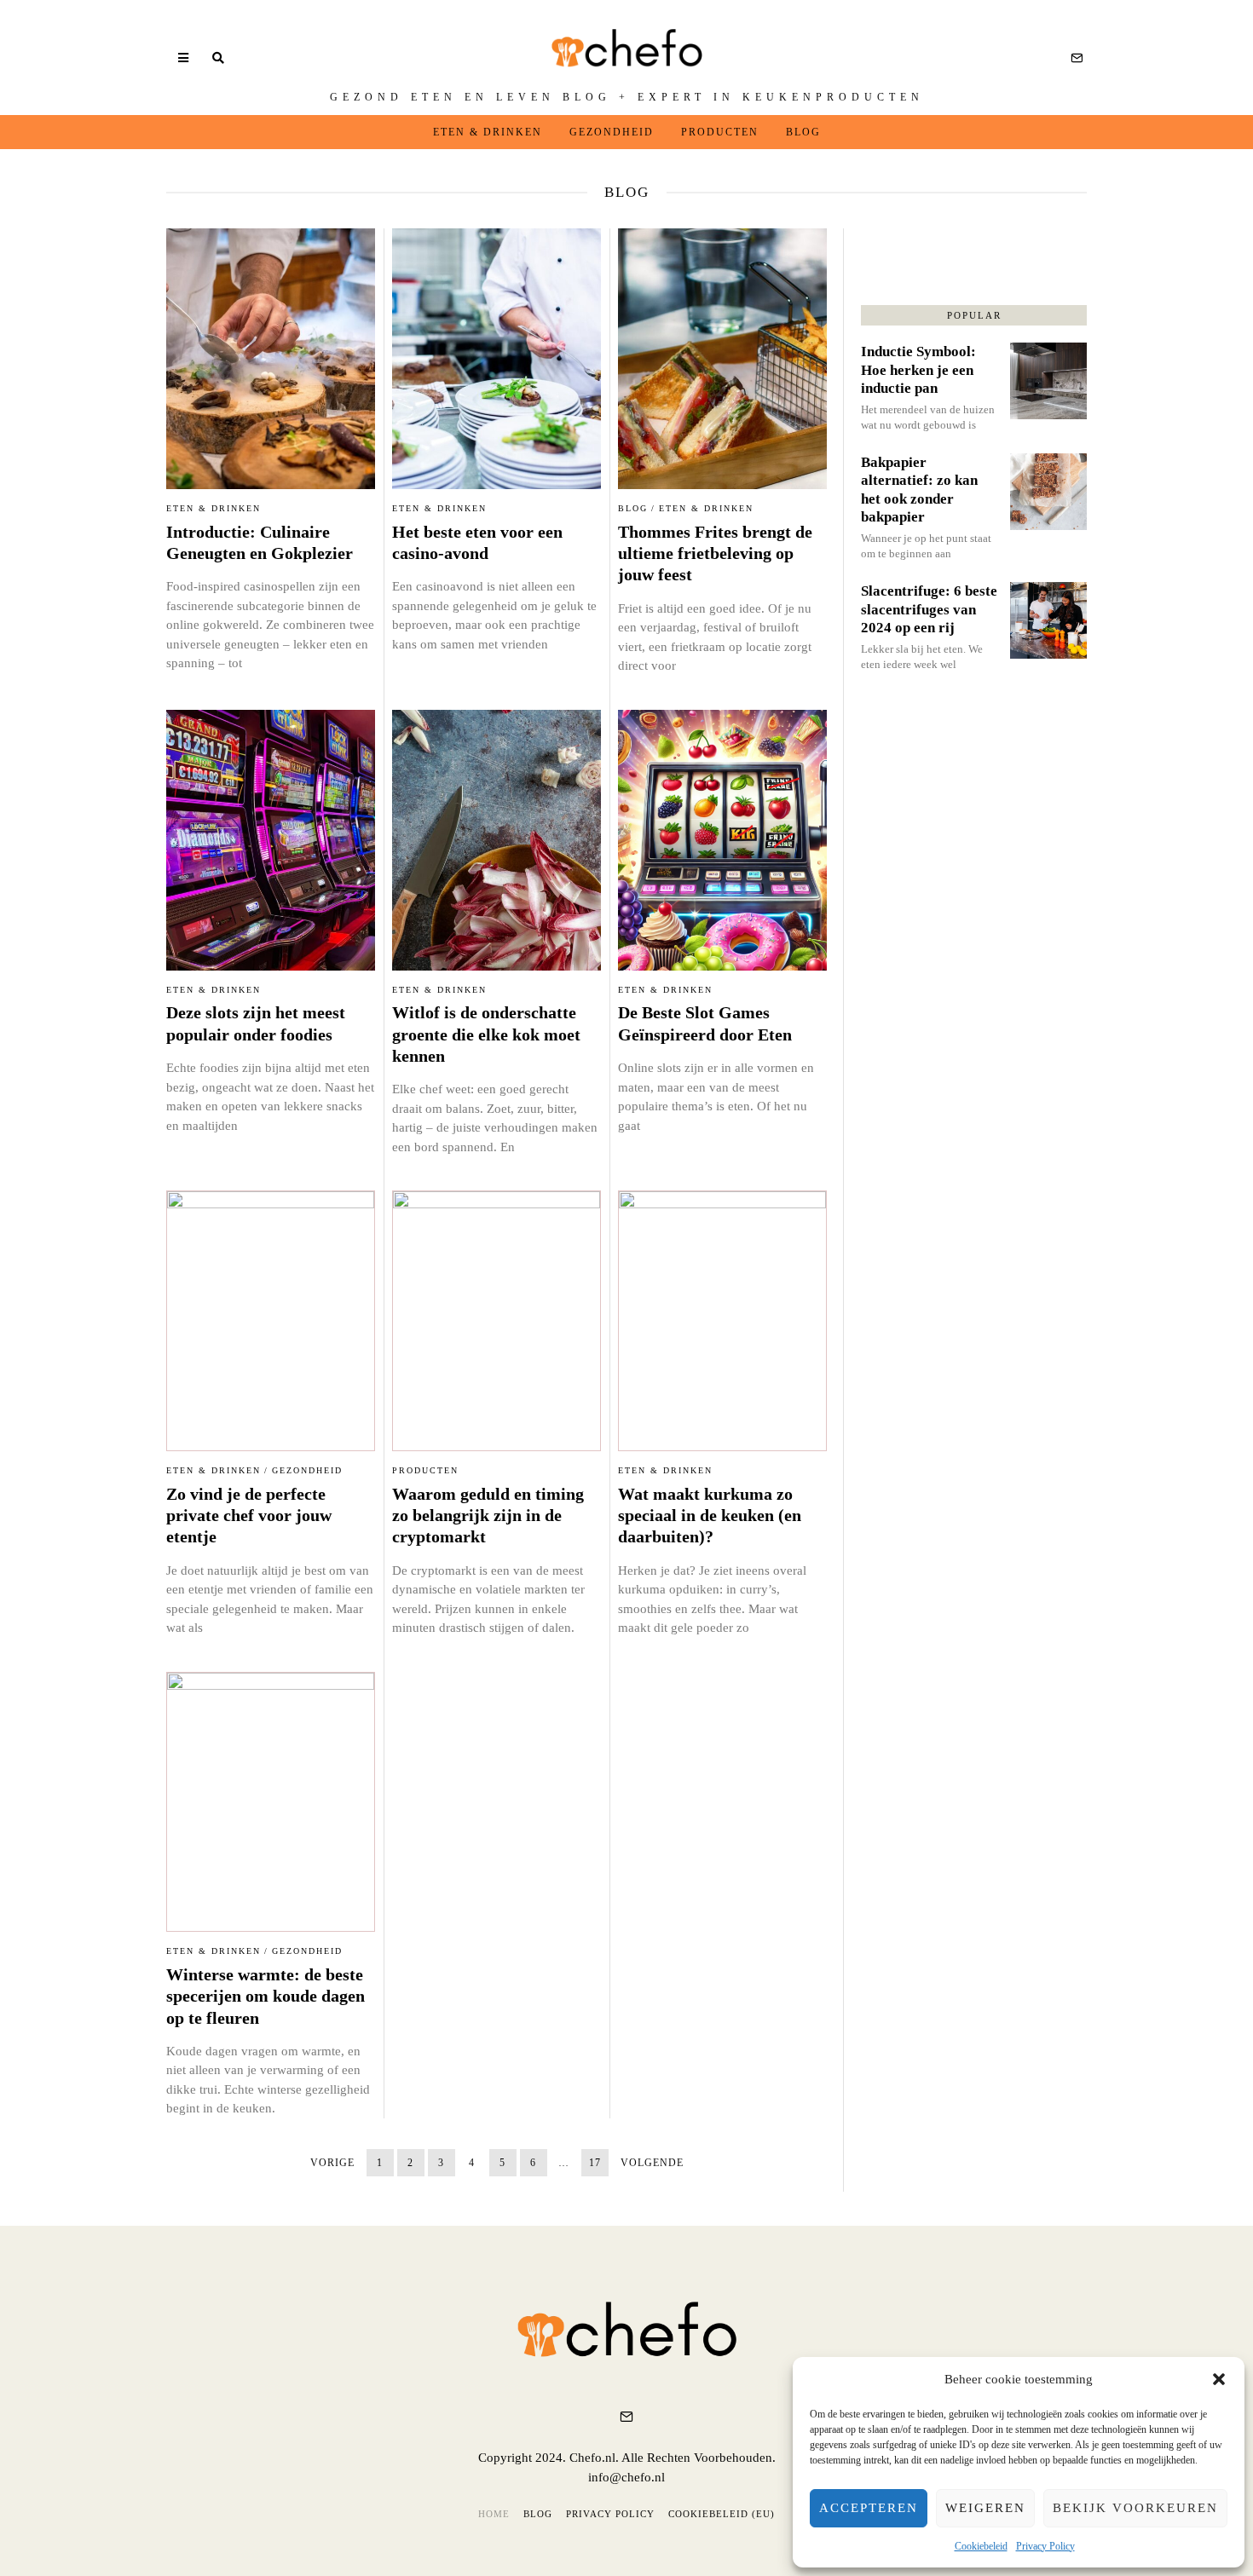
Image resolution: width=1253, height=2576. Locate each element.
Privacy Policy (1045, 2546)
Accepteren (869, 2508)
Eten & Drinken (488, 132)
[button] (1219, 2379)
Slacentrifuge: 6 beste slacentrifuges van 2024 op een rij (929, 609)
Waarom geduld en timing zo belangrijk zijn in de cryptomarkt (488, 1516)
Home (494, 2514)
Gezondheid (612, 132)
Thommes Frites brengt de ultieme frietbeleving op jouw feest (715, 554)
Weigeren (985, 2508)
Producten (720, 132)
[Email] (1077, 58)
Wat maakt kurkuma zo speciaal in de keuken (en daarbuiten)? (710, 1516)
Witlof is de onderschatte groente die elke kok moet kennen (486, 1034)
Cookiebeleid (981, 2546)
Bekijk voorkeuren (1135, 2508)
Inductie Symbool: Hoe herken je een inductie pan (918, 370)
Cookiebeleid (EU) (722, 2514)
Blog (803, 132)
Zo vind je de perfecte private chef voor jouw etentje (249, 1516)
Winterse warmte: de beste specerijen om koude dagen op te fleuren (266, 1997)
